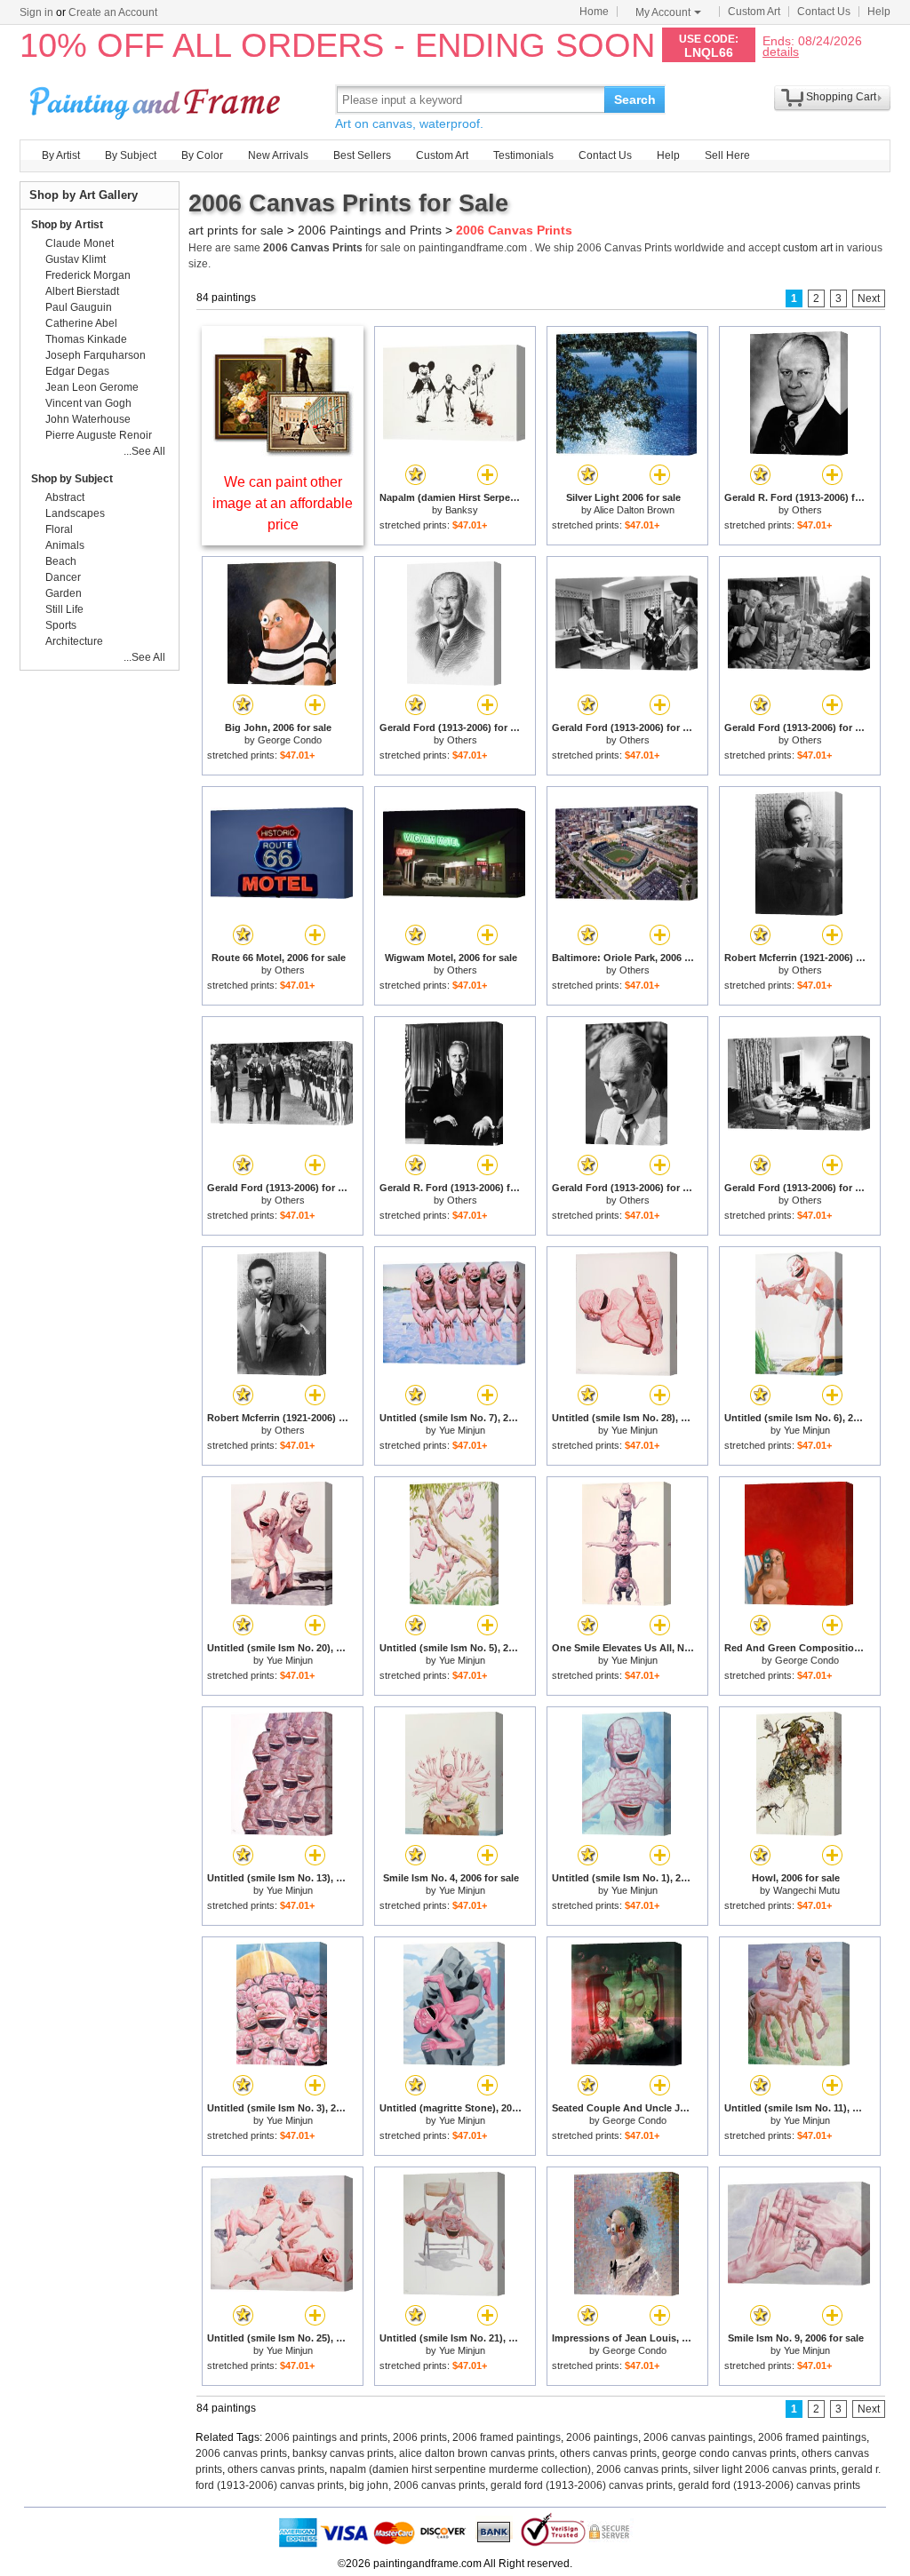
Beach (61, 561)
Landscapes (75, 513)
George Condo (290, 740)
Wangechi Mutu (806, 1890)
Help (879, 12)
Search (635, 99)
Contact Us (824, 12)
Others (807, 510)
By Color (202, 155)
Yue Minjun (462, 1430)
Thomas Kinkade (86, 339)
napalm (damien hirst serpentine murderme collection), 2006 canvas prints (509, 2469)
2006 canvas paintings (698, 2437)
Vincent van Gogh (88, 403)
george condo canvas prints (729, 2453)
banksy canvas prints (343, 2453)
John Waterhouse (88, 419)
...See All (144, 451)
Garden (64, 593)
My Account (663, 12)
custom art (808, 248)
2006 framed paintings (507, 2437)
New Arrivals (278, 155)
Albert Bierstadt (82, 291)
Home (594, 12)
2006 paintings (602, 2437)
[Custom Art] (283, 452)
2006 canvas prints (241, 2453)
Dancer (63, 577)
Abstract (65, 497)
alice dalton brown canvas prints (477, 2453)
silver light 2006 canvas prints (765, 2469)
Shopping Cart (841, 97)
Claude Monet (80, 243)
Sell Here (727, 155)
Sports (61, 625)
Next (869, 298)
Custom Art (754, 12)
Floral (59, 529)
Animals (65, 545)
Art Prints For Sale (157, 99)
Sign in (36, 12)
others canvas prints (608, 2453)
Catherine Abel (81, 323)
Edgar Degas (77, 371)
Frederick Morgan (88, 275)
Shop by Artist (67, 225)
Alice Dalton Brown (634, 510)
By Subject (131, 155)
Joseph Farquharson (96, 355)
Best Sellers (362, 155)
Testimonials (523, 155)
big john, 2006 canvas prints (417, 2485)
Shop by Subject (72, 479)
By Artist (61, 155)
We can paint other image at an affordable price (283, 503)
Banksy (462, 510)
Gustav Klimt (76, 259)
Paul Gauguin (79, 307)
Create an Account (113, 12)
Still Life (64, 609)
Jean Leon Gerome (92, 387)
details (781, 51)
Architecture (74, 641)
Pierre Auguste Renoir (99, 435)
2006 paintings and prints (326, 2437)
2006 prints (420, 2437)
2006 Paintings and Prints (370, 230)
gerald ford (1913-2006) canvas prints (582, 2485)
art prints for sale (236, 230)
